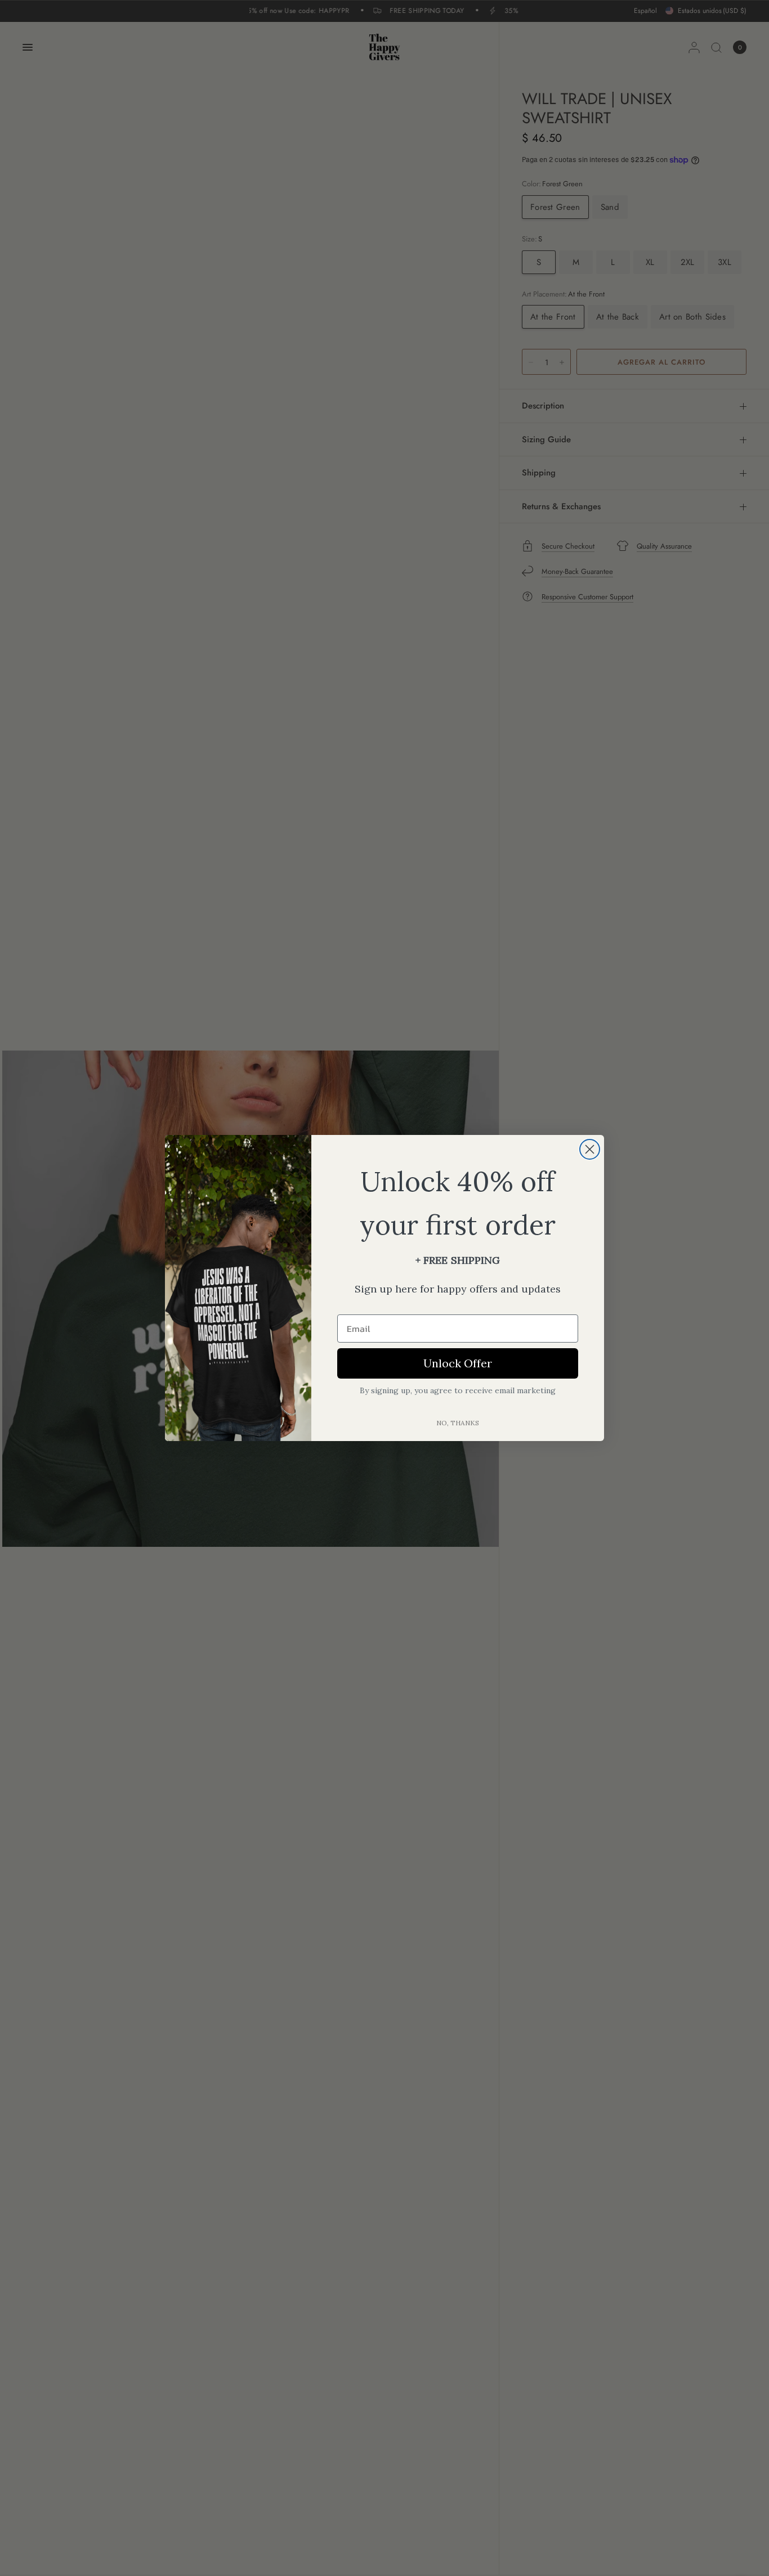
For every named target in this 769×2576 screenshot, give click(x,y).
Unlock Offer (458, 1363)
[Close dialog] (590, 1149)
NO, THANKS (458, 1423)
